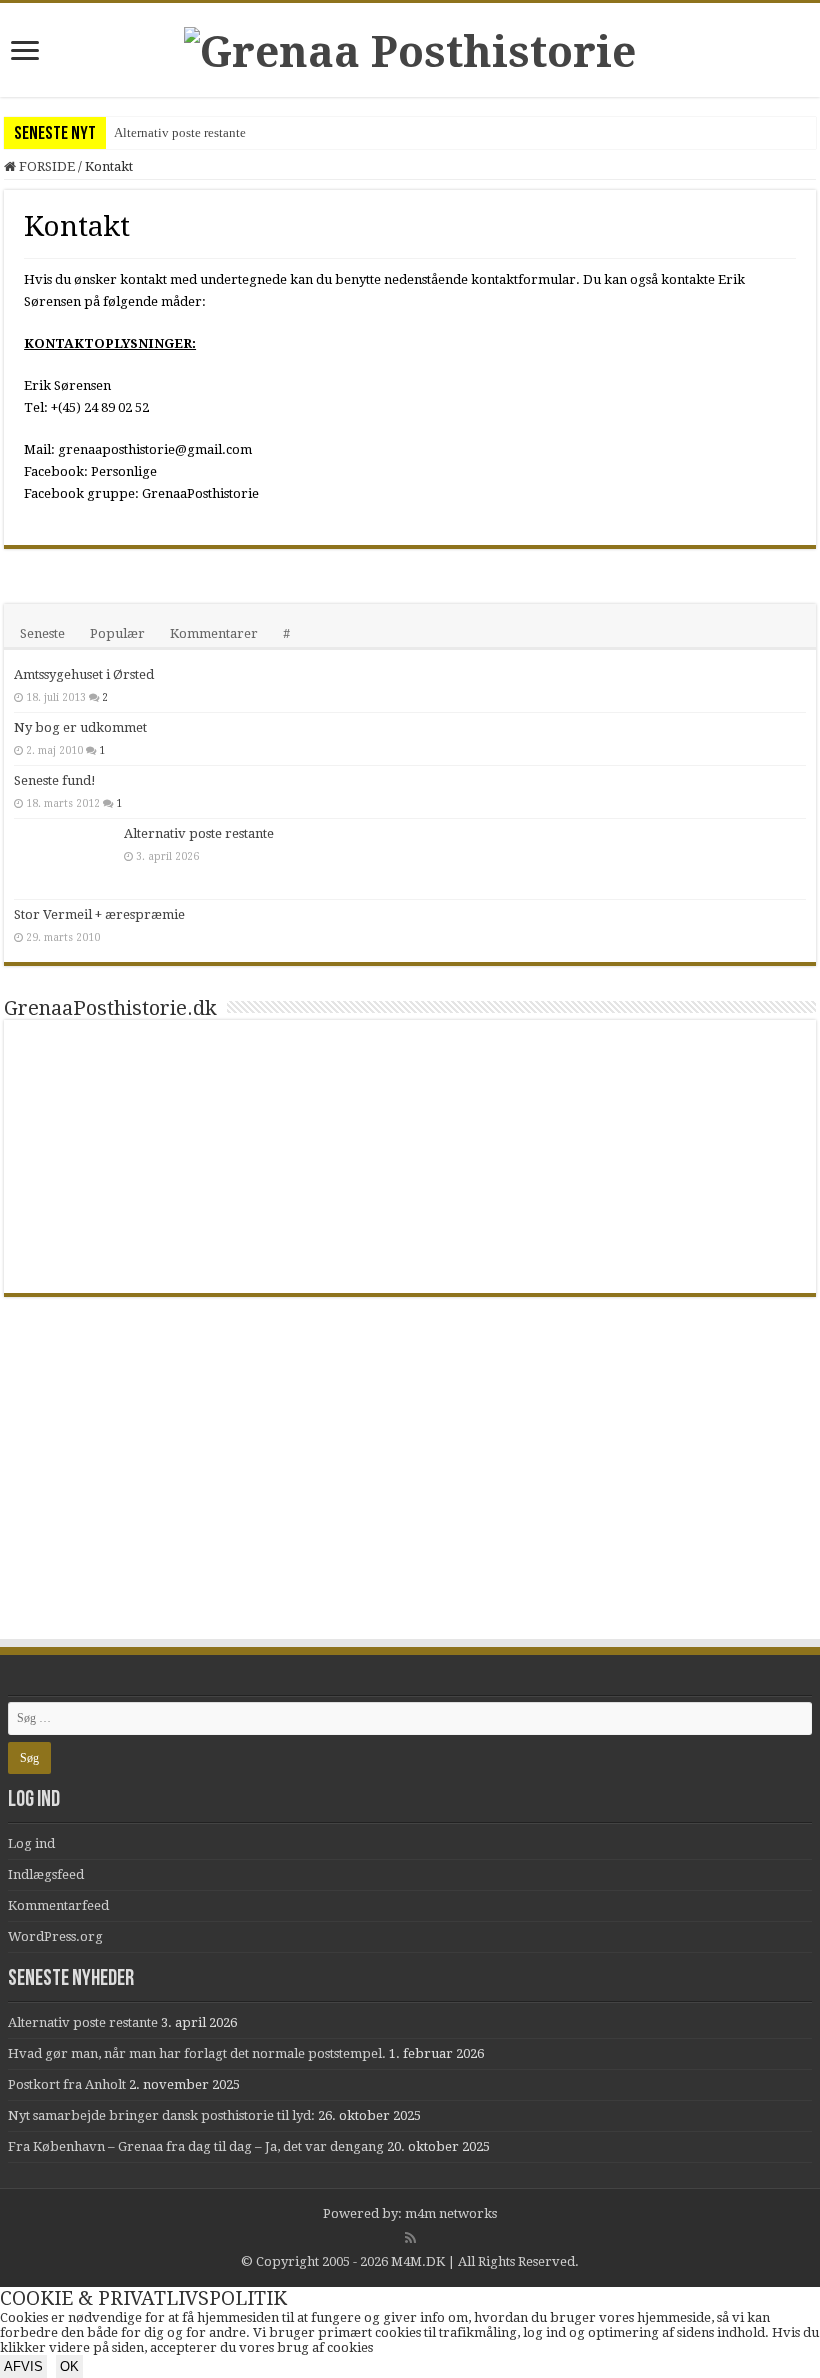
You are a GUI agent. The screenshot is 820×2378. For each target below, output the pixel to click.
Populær (117, 633)
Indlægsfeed (46, 1874)
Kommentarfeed (58, 1905)
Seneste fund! (55, 780)
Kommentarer (214, 633)
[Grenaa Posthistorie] (410, 48)
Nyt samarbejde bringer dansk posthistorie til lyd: (161, 2115)
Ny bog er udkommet (80, 727)
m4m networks (451, 2213)
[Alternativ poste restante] (64, 859)
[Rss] (410, 2238)
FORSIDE (45, 166)
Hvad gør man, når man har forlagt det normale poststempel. (197, 2053)
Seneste (42, 633)
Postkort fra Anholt (67, 2084)
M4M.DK (418, 2261)
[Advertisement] (410, 1487)
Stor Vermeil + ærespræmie (99, 914)
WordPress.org (55, 1936)
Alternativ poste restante (180, 132)
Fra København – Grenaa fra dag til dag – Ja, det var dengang (196, 2146)
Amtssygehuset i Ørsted (84, 674)
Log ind (31, 1843)
